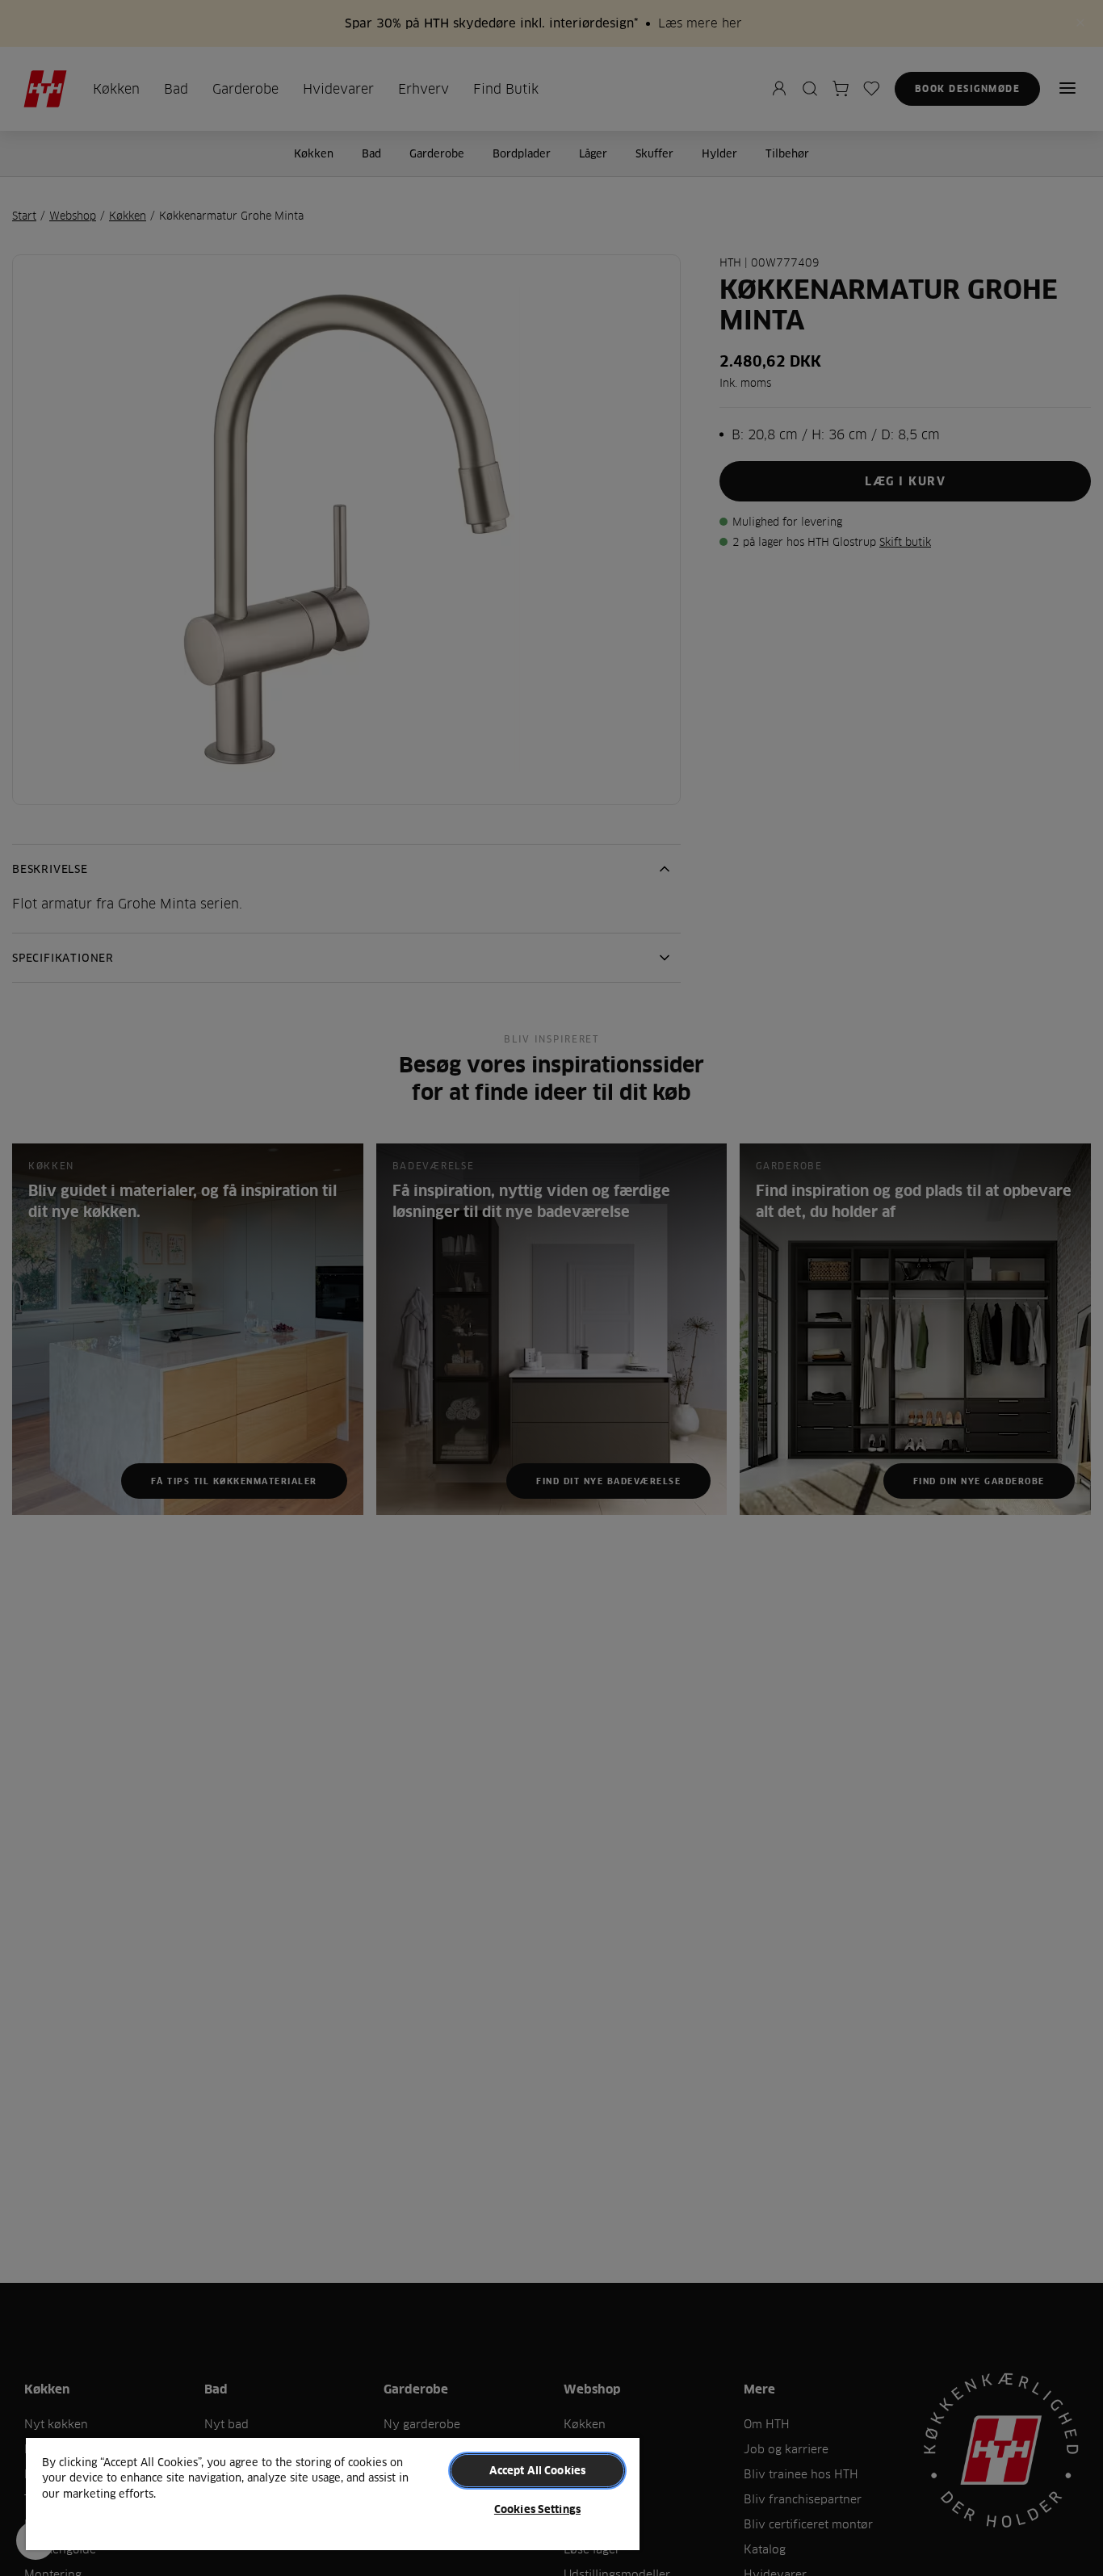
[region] (333, 2493)
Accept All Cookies (537, 2470)
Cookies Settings (537, 2509)
